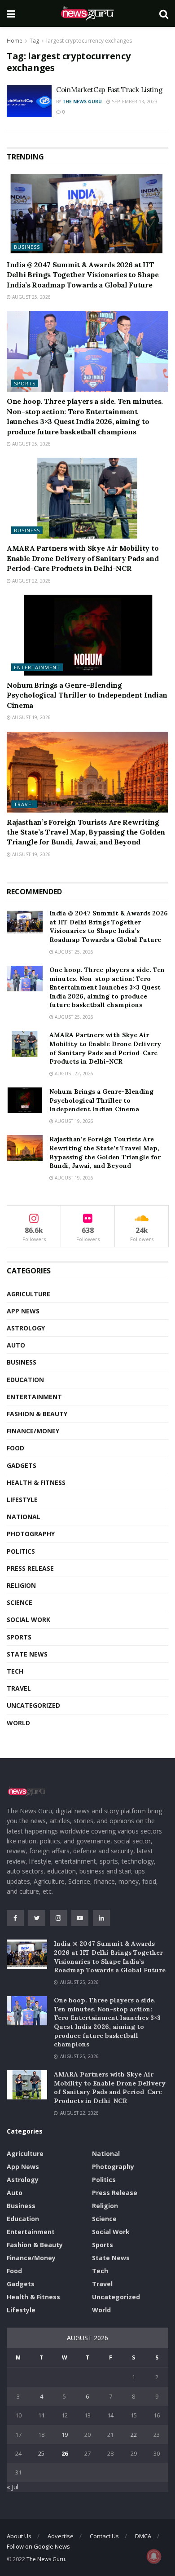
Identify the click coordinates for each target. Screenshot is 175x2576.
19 (65, 2435)
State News (27, 1654)
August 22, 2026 (31, 581)
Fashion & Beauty (37, 1414)
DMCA (143, 2536)
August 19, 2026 (31, 717)
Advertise (61, 2536)
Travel (24, 804)
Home (15, 41)
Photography (31, 1534)
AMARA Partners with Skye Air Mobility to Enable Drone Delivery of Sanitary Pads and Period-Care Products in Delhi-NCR (83, 558)
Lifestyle (22, 1500)
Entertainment (37, 667)
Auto (16, 1345)
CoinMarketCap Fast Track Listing (110, 90)
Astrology (26, 1328)
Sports (25, 383)
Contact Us (104, 2536)
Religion (21, 1585)
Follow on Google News (38, 2546)
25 (41, 2453)
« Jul (13, 2487)
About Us (19, 2536)
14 (110, 2415)
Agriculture (28, 1294)
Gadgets (22, 1465)
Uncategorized (33, 1705)
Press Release (30, 1568)
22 (134, 2435)
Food (15, 1448)
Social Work (28, 1619)
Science (20, 1602)
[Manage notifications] (154, 2556)
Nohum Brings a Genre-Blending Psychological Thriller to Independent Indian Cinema (87, 695)
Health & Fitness (36, 1482)
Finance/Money (33, 1431)
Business (27, 247)
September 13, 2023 (134, 102)
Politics (21, 1551)
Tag (34, 41)
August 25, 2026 (31, 297)
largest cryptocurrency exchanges (89, 41)
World (18, 1723)
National (24, 1517)
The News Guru (82, 102)
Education (25, 1380)
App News (23, 1311)
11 (41, 2415)
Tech (15, 1671)
